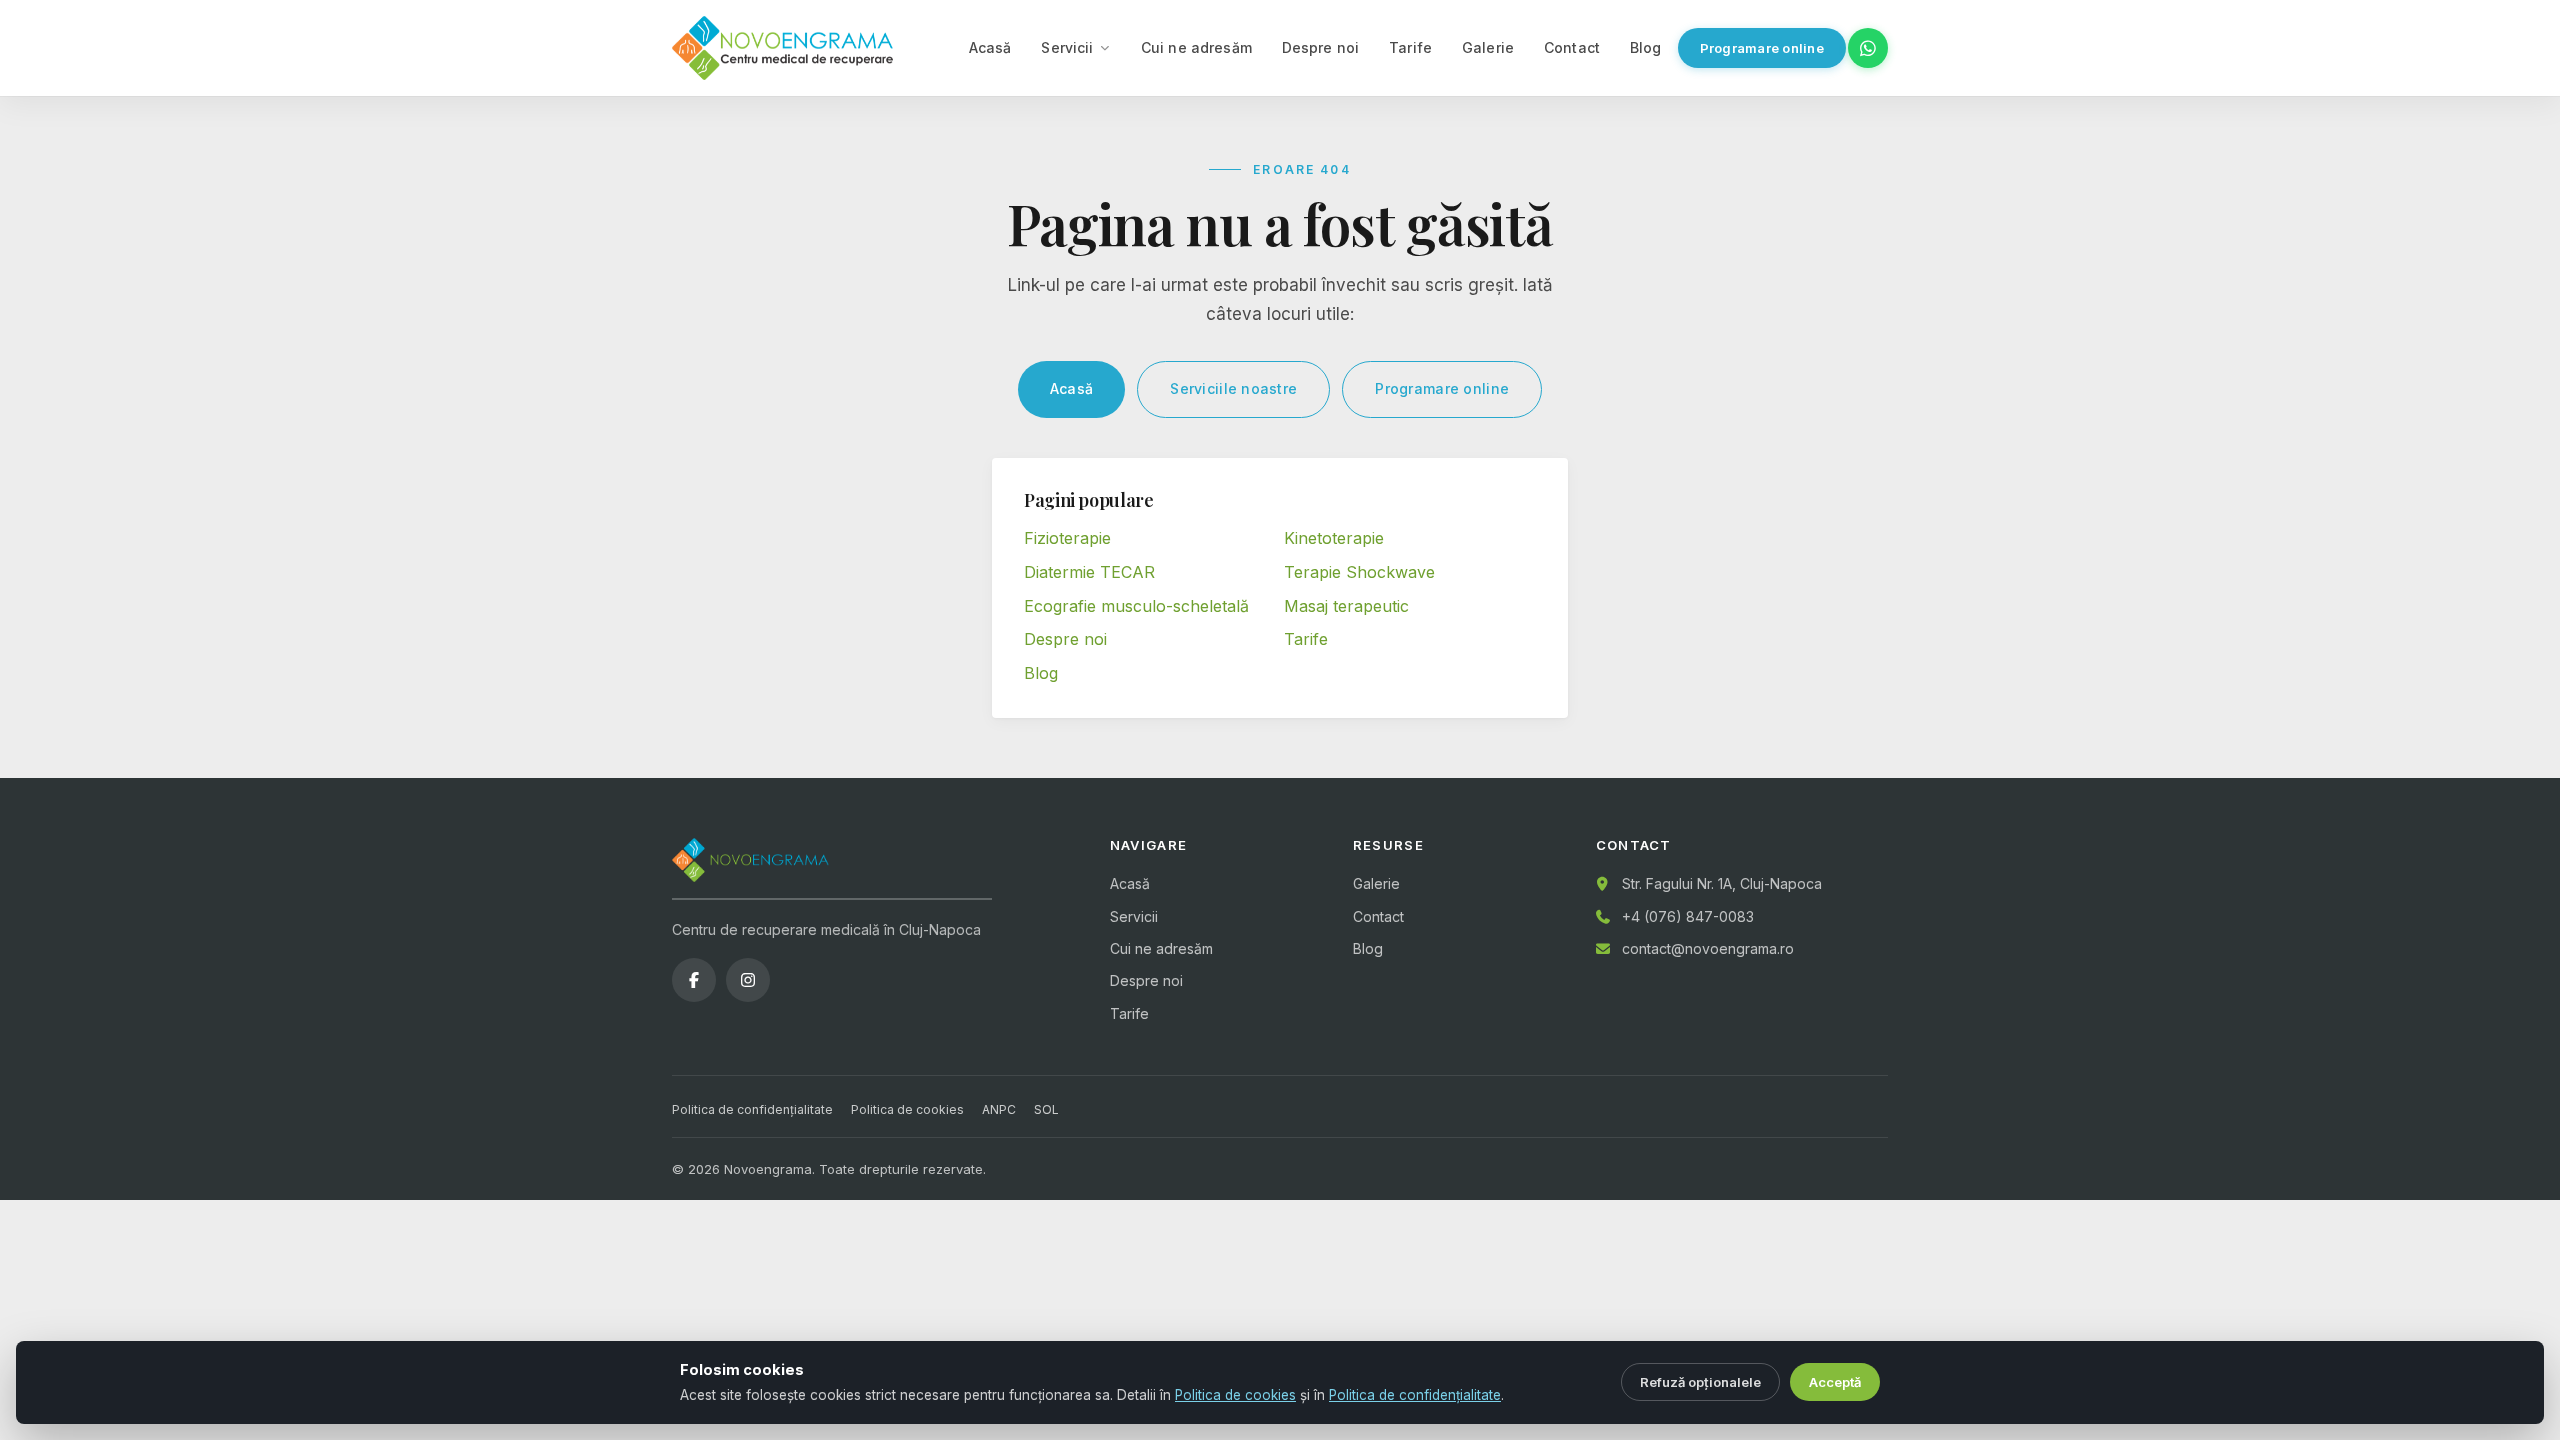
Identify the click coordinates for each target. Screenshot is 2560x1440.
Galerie (1488, 47)
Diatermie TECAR (1089, 572)
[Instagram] (748, 980)
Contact (1572, 47)
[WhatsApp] (1868, 48)
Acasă (990, 47)
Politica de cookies (907, 1109)
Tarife (1410, 47)
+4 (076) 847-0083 (1688, 916)
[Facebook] (694, 980)
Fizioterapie (1067, 538)
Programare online (1762, 48)
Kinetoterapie (1334, 538)
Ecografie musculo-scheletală (1136, 606)
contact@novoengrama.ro (1708, 948)
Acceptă (1835, 1382)
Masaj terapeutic (1346, 606)
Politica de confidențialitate (752, 1109)
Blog (1646, 47)
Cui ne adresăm (1196, 47)
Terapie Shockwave (1359, 572)
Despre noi (1320, 47)
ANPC (999, 1109)
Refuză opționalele (1700, 1382)
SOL (1046, 1109)
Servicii (1067, 47)
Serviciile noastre (1233, 388)
